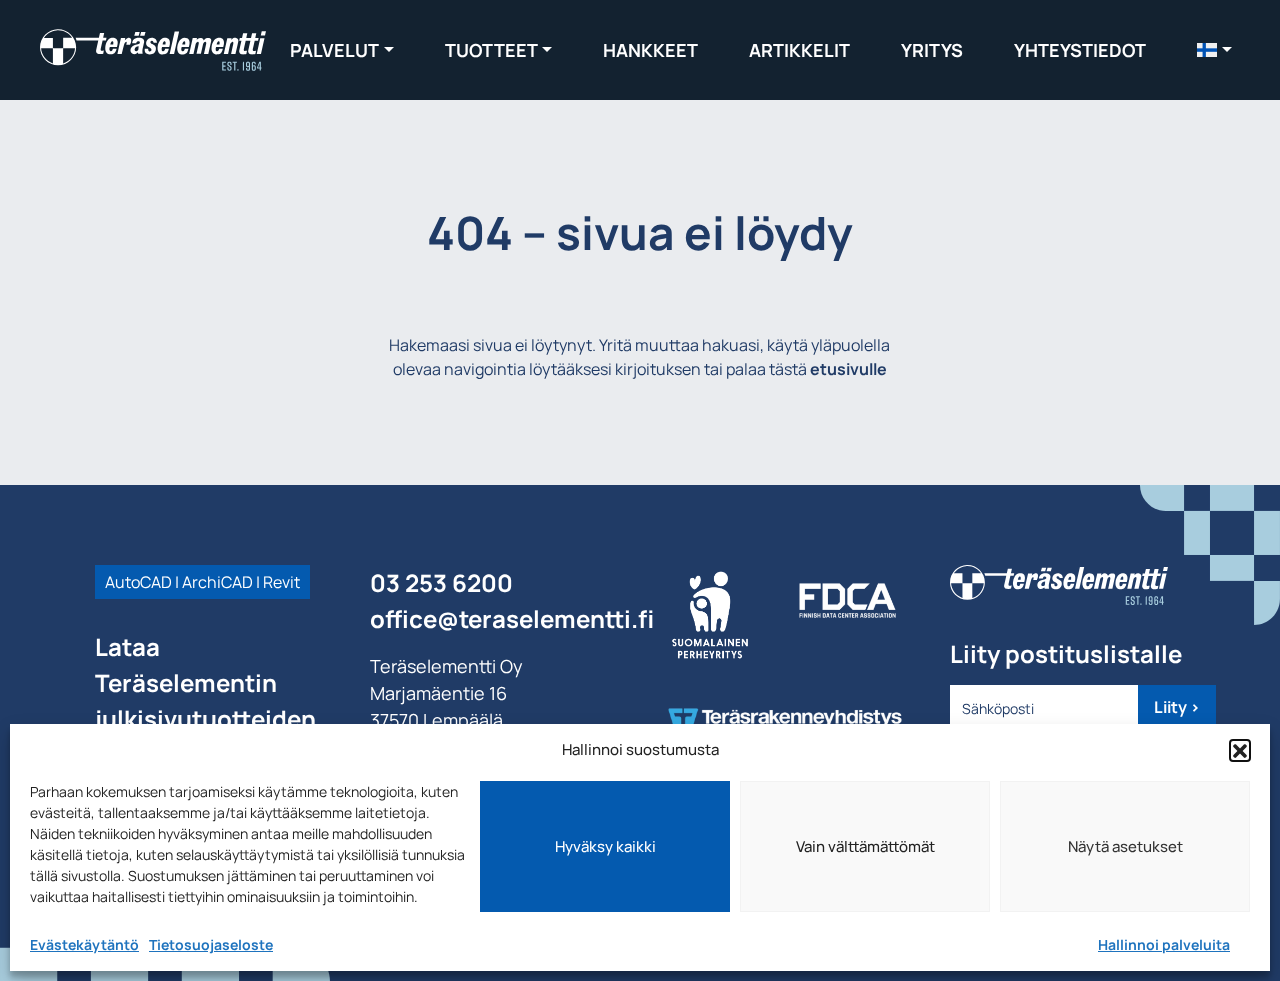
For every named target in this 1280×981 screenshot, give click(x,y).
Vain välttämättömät (865, 846)
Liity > (1177, 707)
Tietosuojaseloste (211, 944)
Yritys (932, 50)
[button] (1240, 750)
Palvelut (334, 50)
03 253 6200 (441, 582)
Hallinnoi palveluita (1164, 944)
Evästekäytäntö (84, 944)
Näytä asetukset (1125, 846)
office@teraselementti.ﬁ (512, 618)
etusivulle (848, 369)
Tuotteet (491, 50)
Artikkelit (799, 50)
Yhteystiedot (1080, 50)
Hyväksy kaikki (605, 846)
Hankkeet (650, 50)
